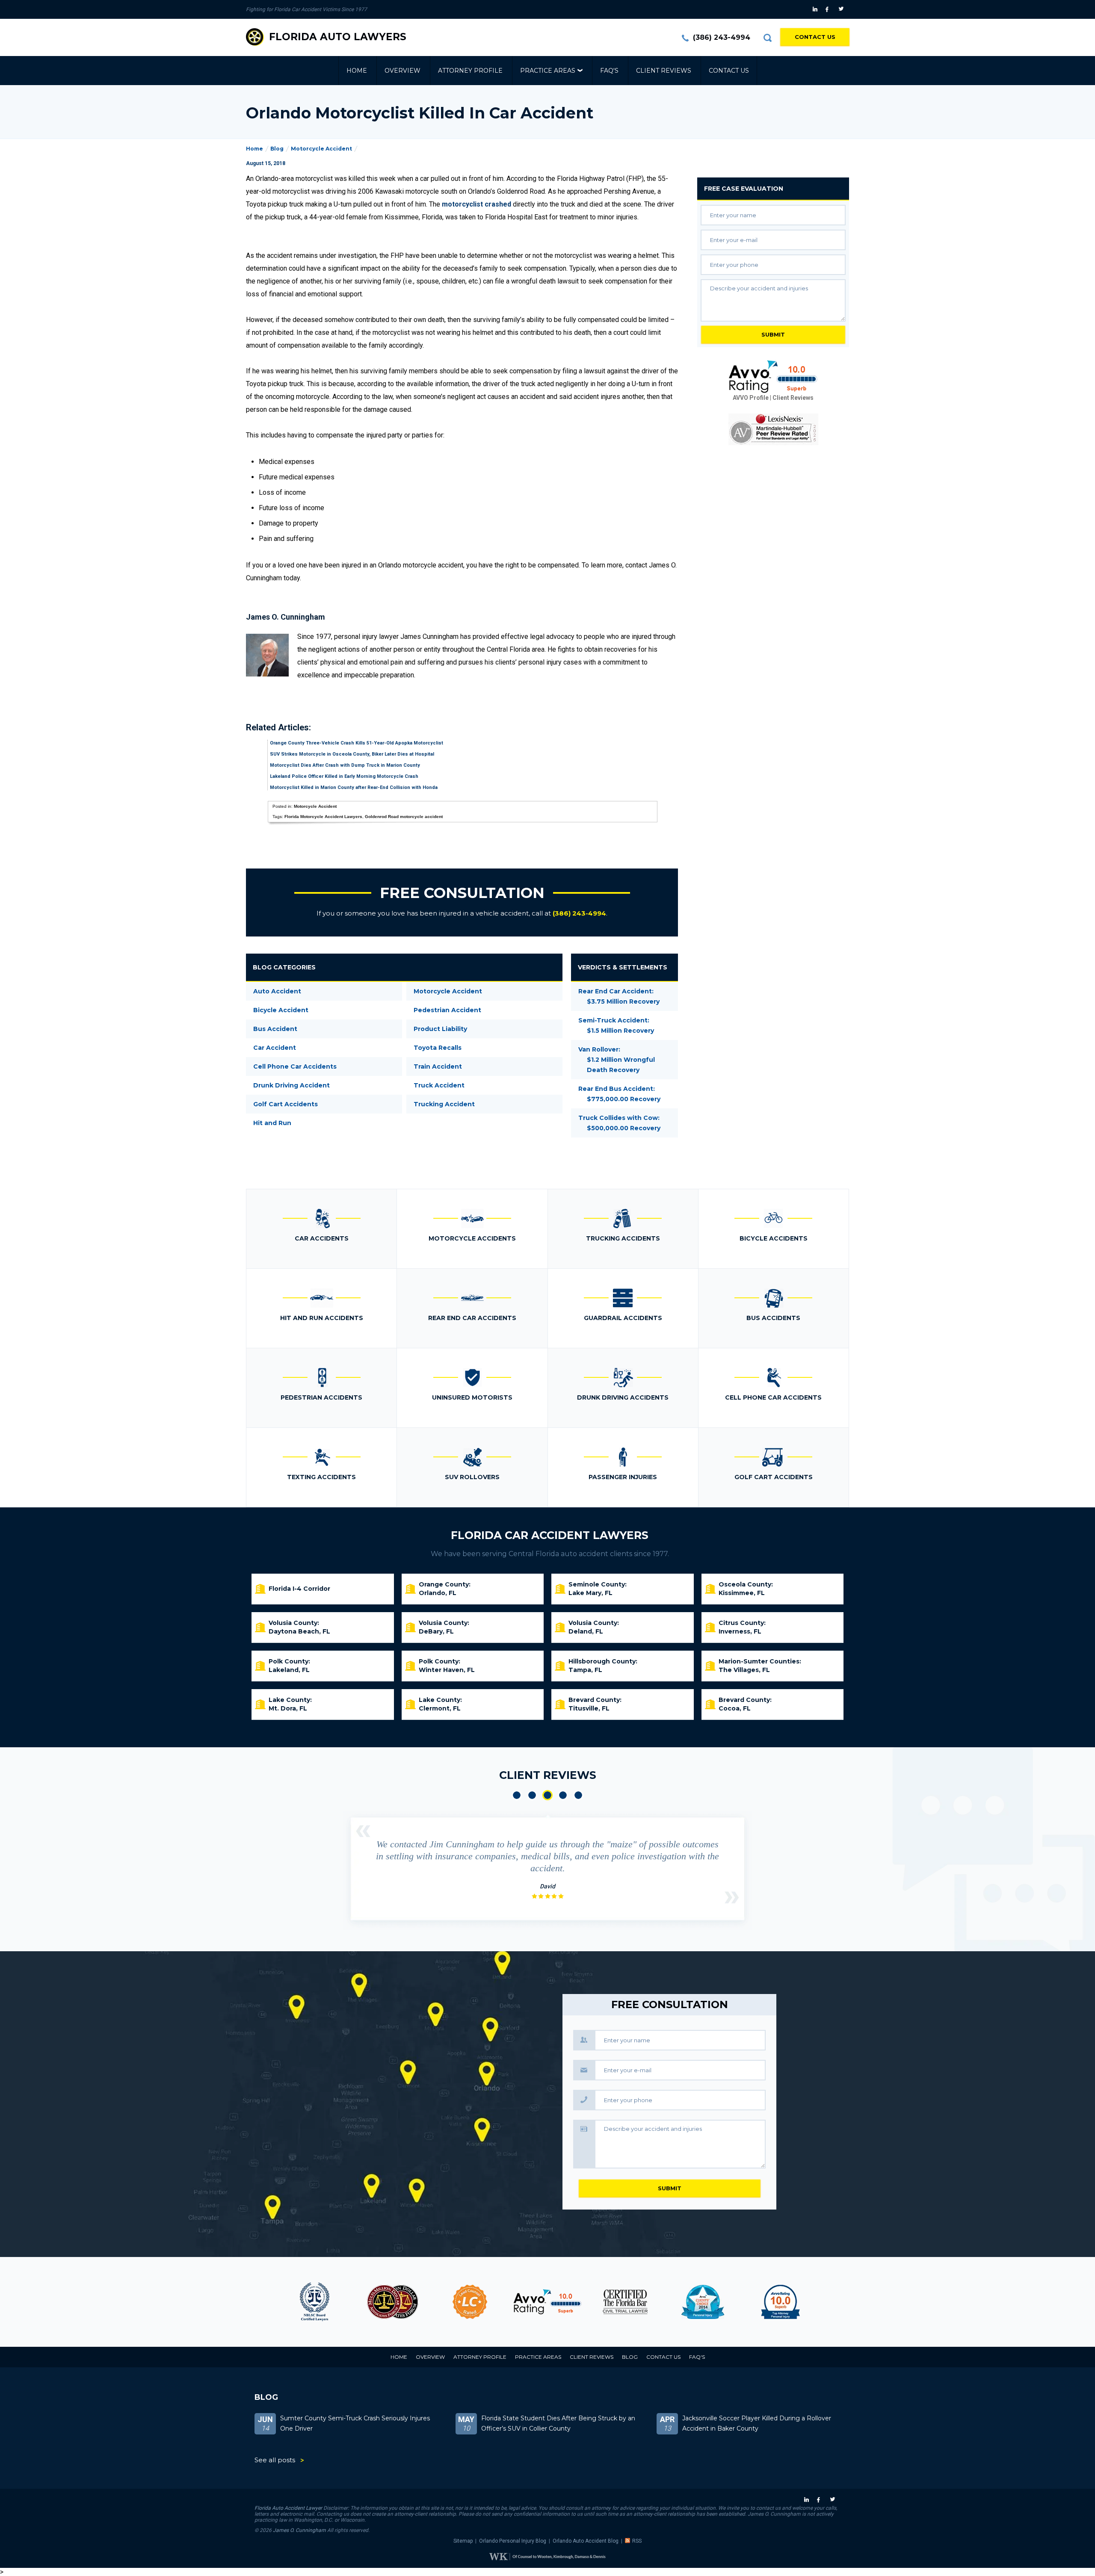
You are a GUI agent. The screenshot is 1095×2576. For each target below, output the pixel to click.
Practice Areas (548, 71)
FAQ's (609, 71)
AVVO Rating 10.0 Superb (773, 377)
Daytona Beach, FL (299, 1631)
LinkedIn (816, 9)
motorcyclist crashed (476, 204)
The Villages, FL (744, 1670)
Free (744, 189)
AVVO (470, 2302)
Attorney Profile (470, 71)
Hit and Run (272, 1123)
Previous (363, 1831)
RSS (637, 2541)
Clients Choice (625, 2302)
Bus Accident (275, 1029)
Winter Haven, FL (447, 1670)
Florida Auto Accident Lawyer (288, 2508)
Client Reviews (664, 71)
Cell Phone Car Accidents (295, 1066)
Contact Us (815, 37)
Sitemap (463, 2541)
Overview (402, 71)
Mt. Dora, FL (288, 1708)
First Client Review (517, 1795)
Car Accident (275, 1048)
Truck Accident (439, 1085)
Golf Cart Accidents (286, 1104)
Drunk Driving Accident (292, 1085)
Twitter (842, 9)
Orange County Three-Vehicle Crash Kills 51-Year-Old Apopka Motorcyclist (357, 743)
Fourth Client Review (563, 1795)
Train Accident (438, 1066)
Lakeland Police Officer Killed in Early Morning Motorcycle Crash (344, 776)
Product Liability (440, 1029)
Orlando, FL (438, 1593)
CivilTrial (547, 2302)
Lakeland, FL (289, 1670)
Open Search (767, 38)
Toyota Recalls (438, 1048)
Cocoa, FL (735, 1708)
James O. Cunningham (299, 2530)
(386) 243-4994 (722, 37)
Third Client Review (547, 1795)
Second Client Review (532, 1795)
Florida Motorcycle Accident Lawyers (323, 817)
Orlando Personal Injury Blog (513, 2541)
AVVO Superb (703, 2302)
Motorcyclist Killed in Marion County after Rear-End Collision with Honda (354, 787)
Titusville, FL (589, 1708)
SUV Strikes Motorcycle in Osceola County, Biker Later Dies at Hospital (352, 754)
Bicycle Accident (281, 1010)
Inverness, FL (740, 1631)
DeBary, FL (436, 1631)
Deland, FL (586, 1631)
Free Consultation (462, 893)
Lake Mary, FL (590, 1593)
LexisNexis (773, 429)
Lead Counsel (392, 2302)
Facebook (829, 9)
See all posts (275, 2460)
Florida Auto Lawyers (338, 37)
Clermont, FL (440, 1708)
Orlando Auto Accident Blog (586, 2541)
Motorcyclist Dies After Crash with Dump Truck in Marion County (345, 765)
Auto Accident (277, 991)
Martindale (780, 2302)
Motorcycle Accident (321, 149)
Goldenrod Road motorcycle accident (404, 817)
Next (732, 1897)
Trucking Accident (444, 1104)
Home (357, 71)
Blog (277, 149)
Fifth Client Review (578, 1795)
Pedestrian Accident (447, 1010)
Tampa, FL (585, 1670)
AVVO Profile (751, 398)
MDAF (315, 2302)
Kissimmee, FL (742, 1593)
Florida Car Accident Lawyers (550, 1535)
